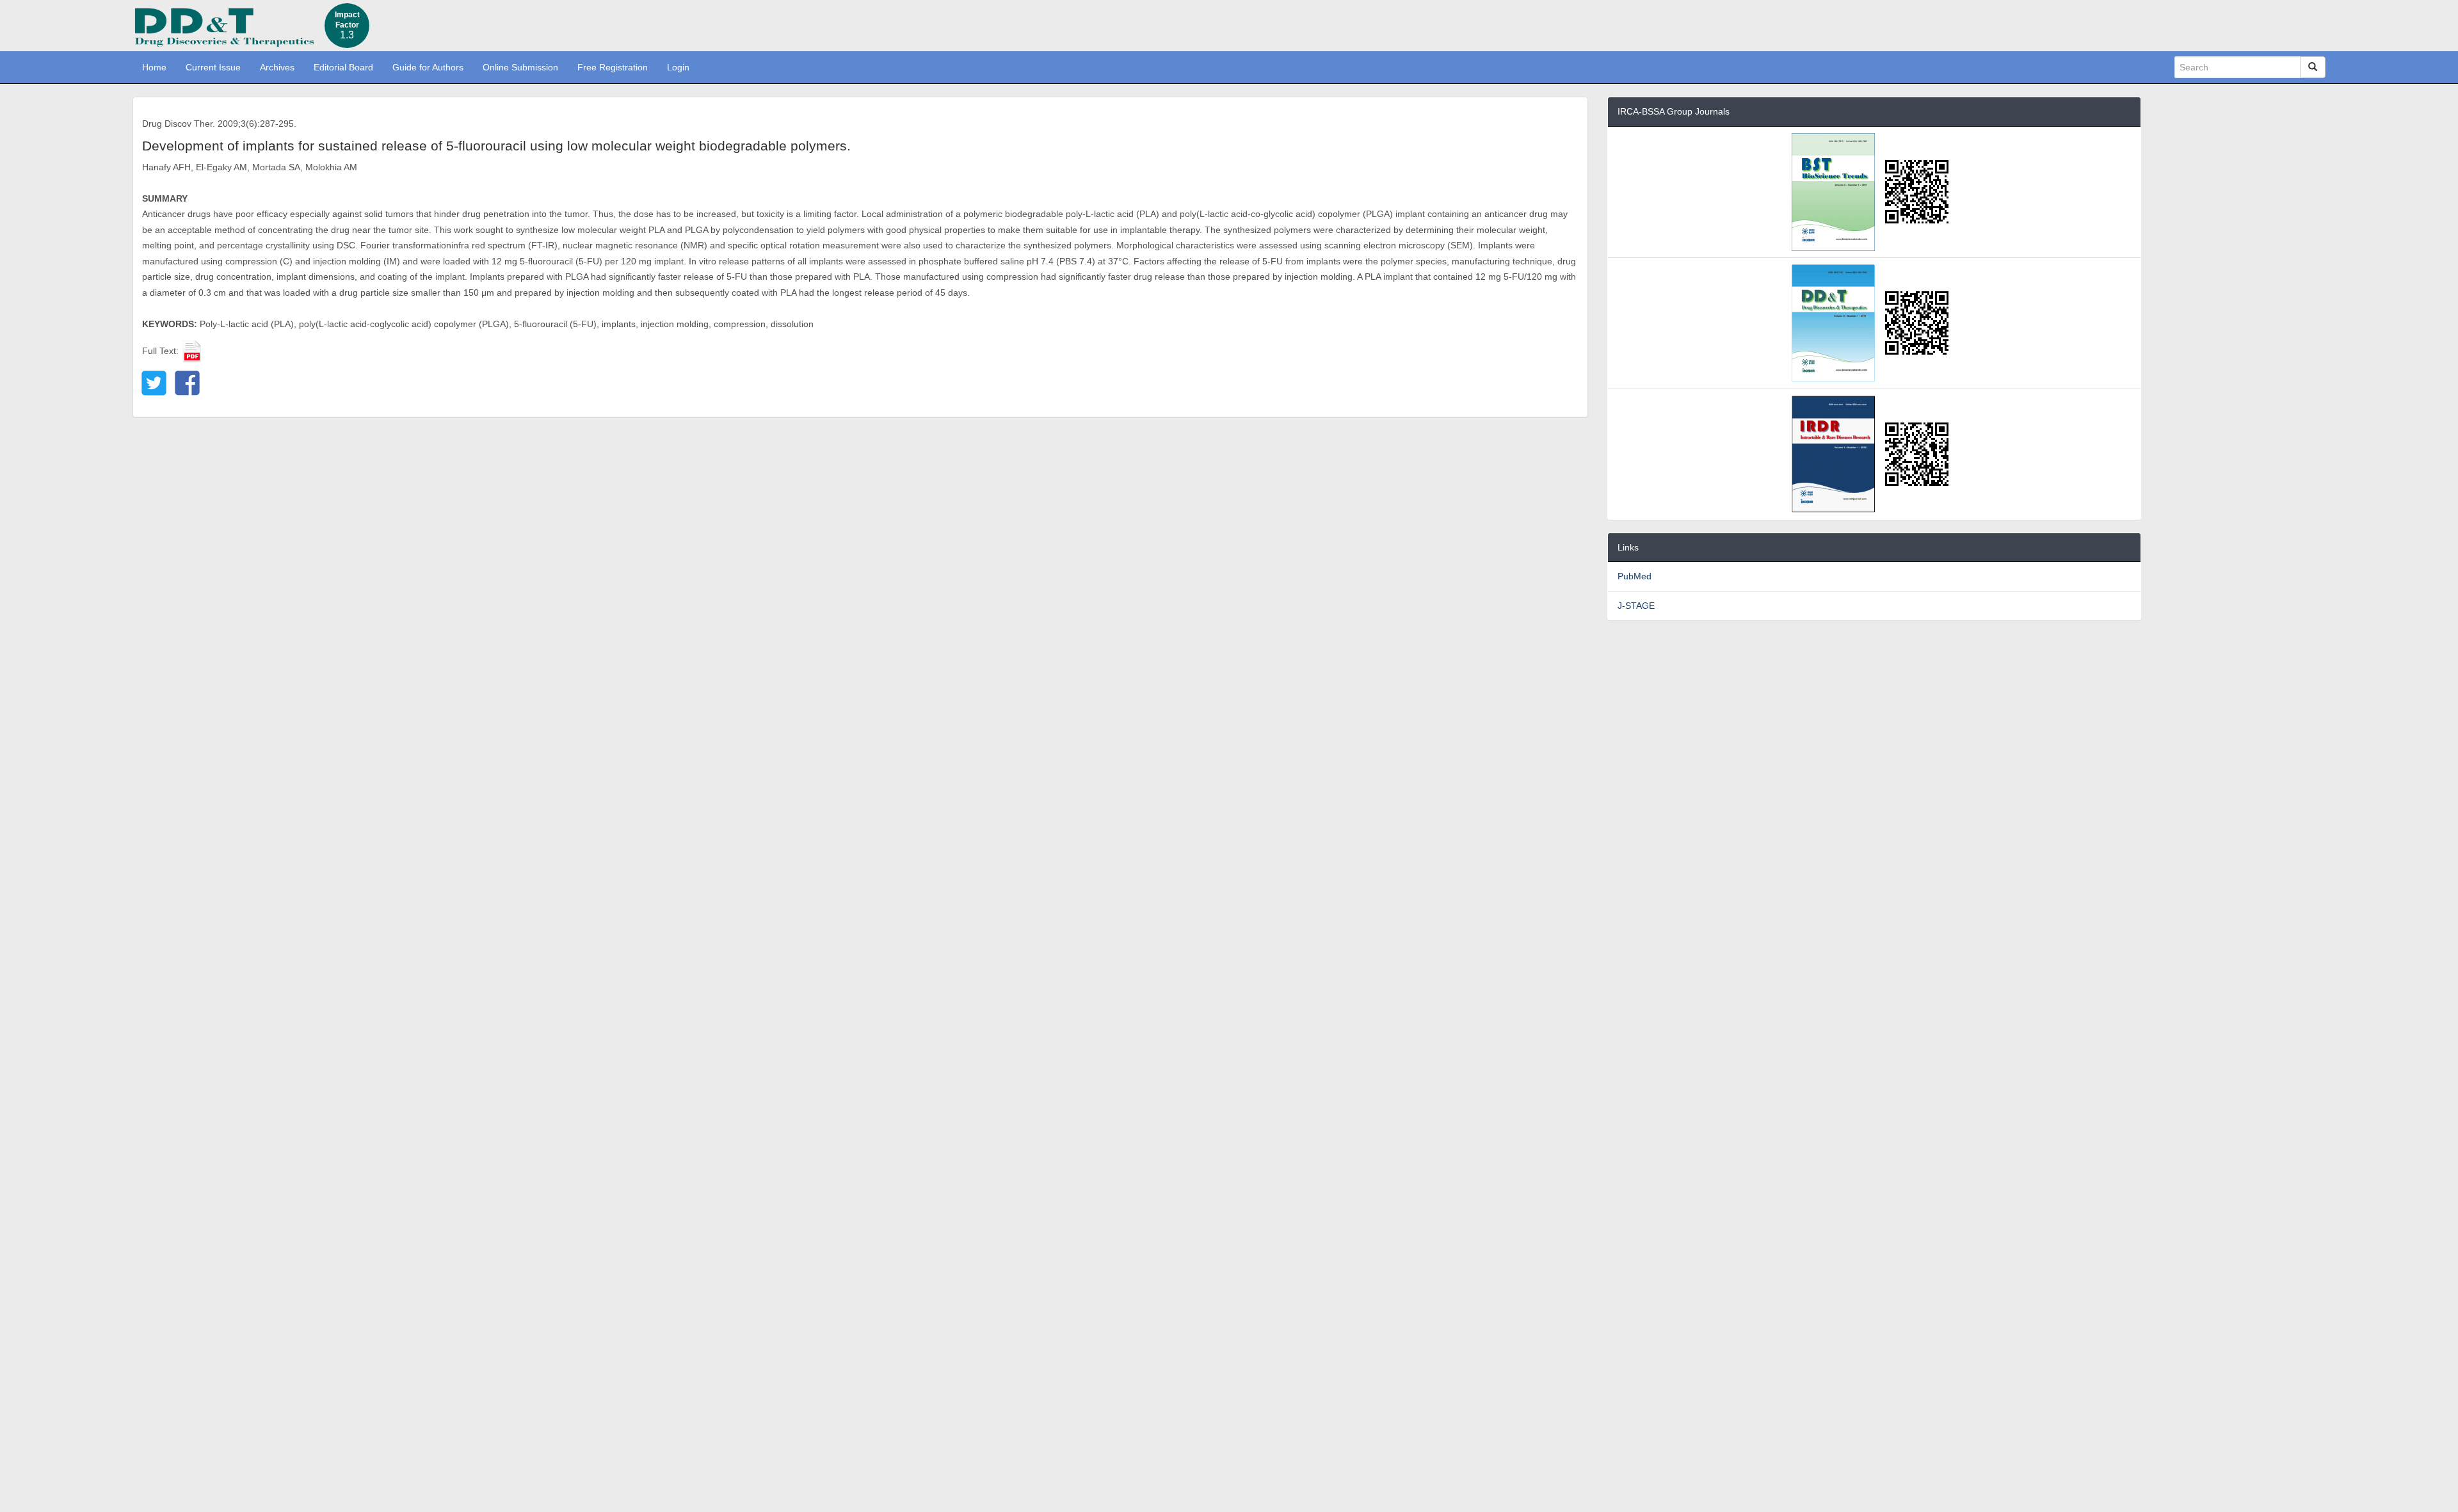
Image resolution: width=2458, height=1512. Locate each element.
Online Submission (520, 67)
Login (678, 67)
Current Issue (213, 67)
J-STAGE (1636, 606)
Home (154, 67)
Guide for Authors (428, 67)
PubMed (1635, 576)
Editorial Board (343, 67)
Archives (277, 67)
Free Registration (613, 67)
